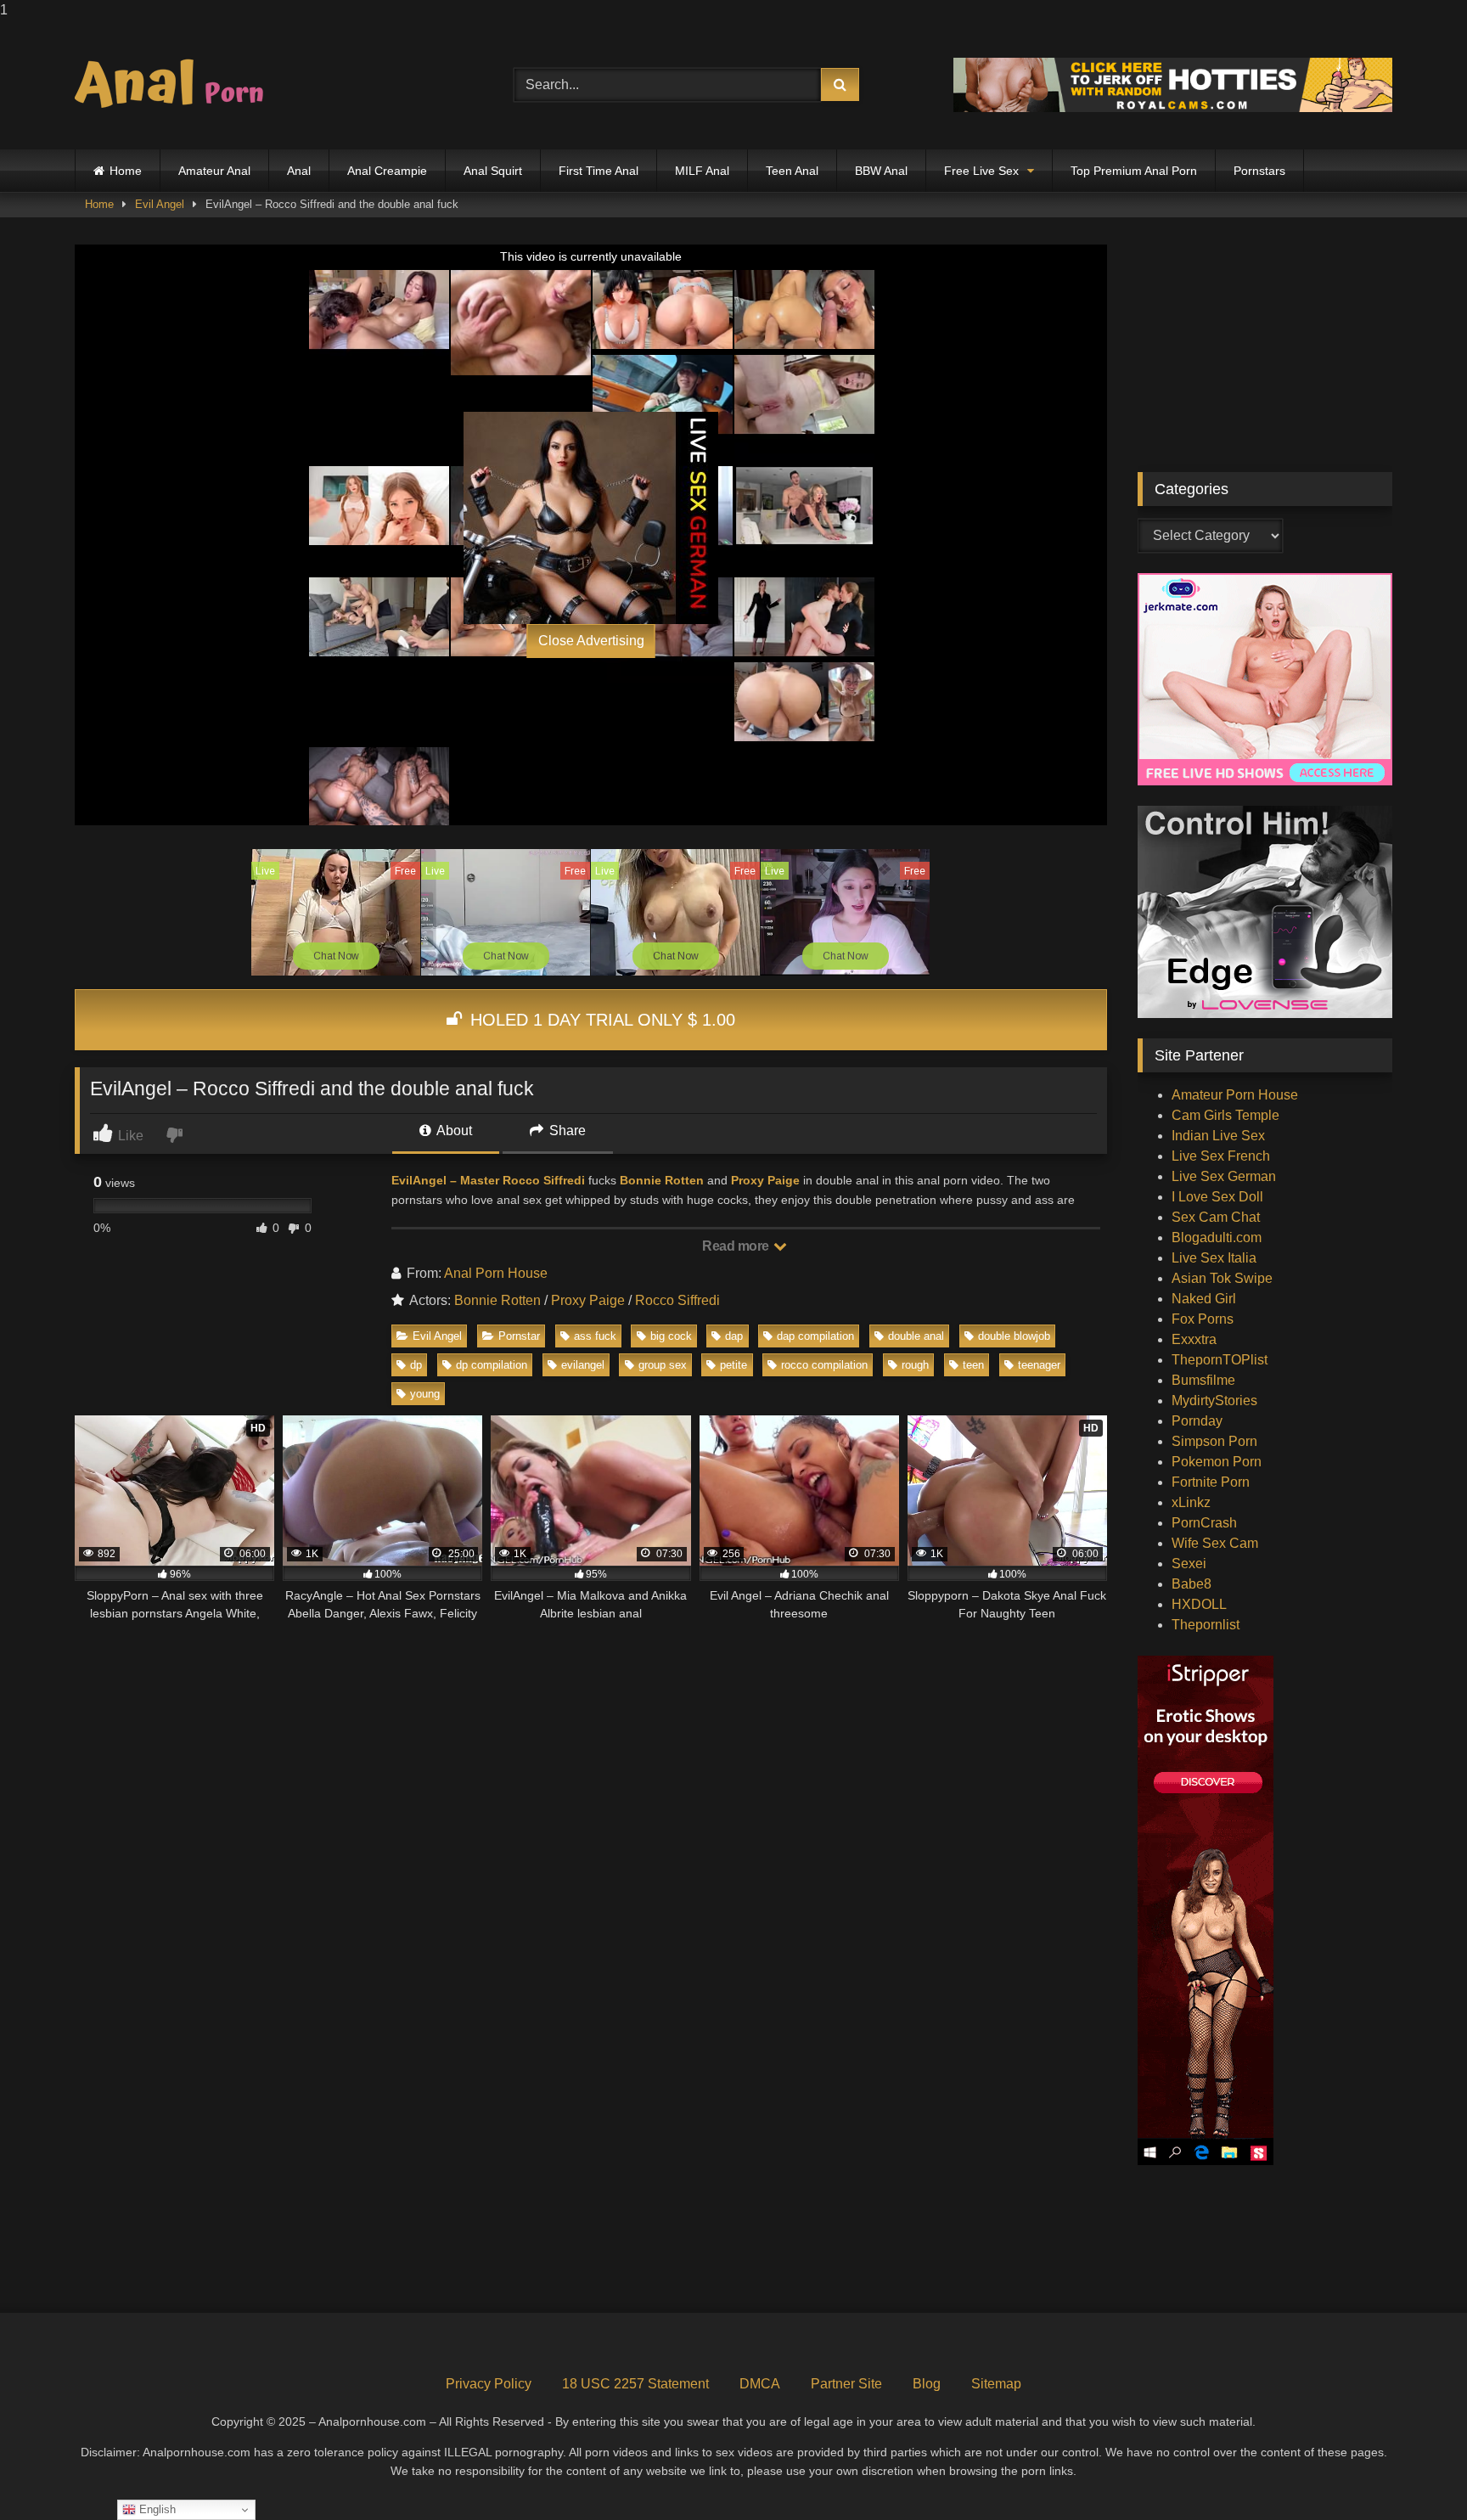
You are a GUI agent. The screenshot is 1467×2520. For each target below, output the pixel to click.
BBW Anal (881, 171)
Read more (737, 1246)
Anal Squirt (493, 171)
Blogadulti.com (1217, 1237)
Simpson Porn (1214, 1441)
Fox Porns (1203, 1319)
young (425, 1394)
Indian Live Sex (1218, 1136)
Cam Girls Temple (1225, 1115)
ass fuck (595, 1336)
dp (416, 1365)
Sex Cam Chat (1216, 1217)
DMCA (760, 2384)
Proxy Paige (765, 1180)
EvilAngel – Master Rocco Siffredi (488, 1180)
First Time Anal (599, 171)
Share (566, 1131)
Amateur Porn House (1235, 1095)
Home (126, 171)
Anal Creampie (387, 171)
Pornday (1197, 1421)
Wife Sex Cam (1215, 1543)
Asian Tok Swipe (1222, 1278)
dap (734, 1336)
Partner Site (846, 2384)
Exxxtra (1194, 1339)
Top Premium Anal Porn (1134, 171)
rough (915, 1365)
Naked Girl (1204, 1299)
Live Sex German (1224, 1176)
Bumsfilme (1203, 1380)
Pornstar (519, 1336)
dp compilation (492, 1365)
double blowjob (1014, 1336)
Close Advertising (591, 641)
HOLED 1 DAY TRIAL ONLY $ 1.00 (600, 1020)
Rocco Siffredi (677, 1300)
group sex (663, 1365)
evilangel (583, 1365)
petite (733, 1365)
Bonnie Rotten (660, 1180)
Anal (299, 171)
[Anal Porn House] (177, 85)
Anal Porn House (496, 1273)
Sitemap (996, 2384)
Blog (927, 2384)
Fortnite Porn (1211, 1482)
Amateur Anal (214, 171)
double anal (916, 1336)
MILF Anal (702, 171)
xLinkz (1191, 1502)
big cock (671, 1336)
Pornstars (1259, 171)
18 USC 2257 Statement (635, 2384)
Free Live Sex (981, 171)
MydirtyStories (1214, 1401)
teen (973, 1365)
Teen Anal (792, 171)
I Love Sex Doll (1217, 1197)
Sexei (1189, 1564)
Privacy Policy (489, 2384)
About (453, 1131)
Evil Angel (160, 204)
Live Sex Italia (1214, 1258)
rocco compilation (824, 1365)
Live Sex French (1221, 1156)
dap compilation (815, 1336)
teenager (1039, 1365)
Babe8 (1192, 1584)
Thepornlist (1206, 1625)
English (156, 2509)
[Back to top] (1414, 2473)
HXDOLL (1199, 1604)
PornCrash (1204, 1523)
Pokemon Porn (1217, 1462)
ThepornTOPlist (1220, 1360)
